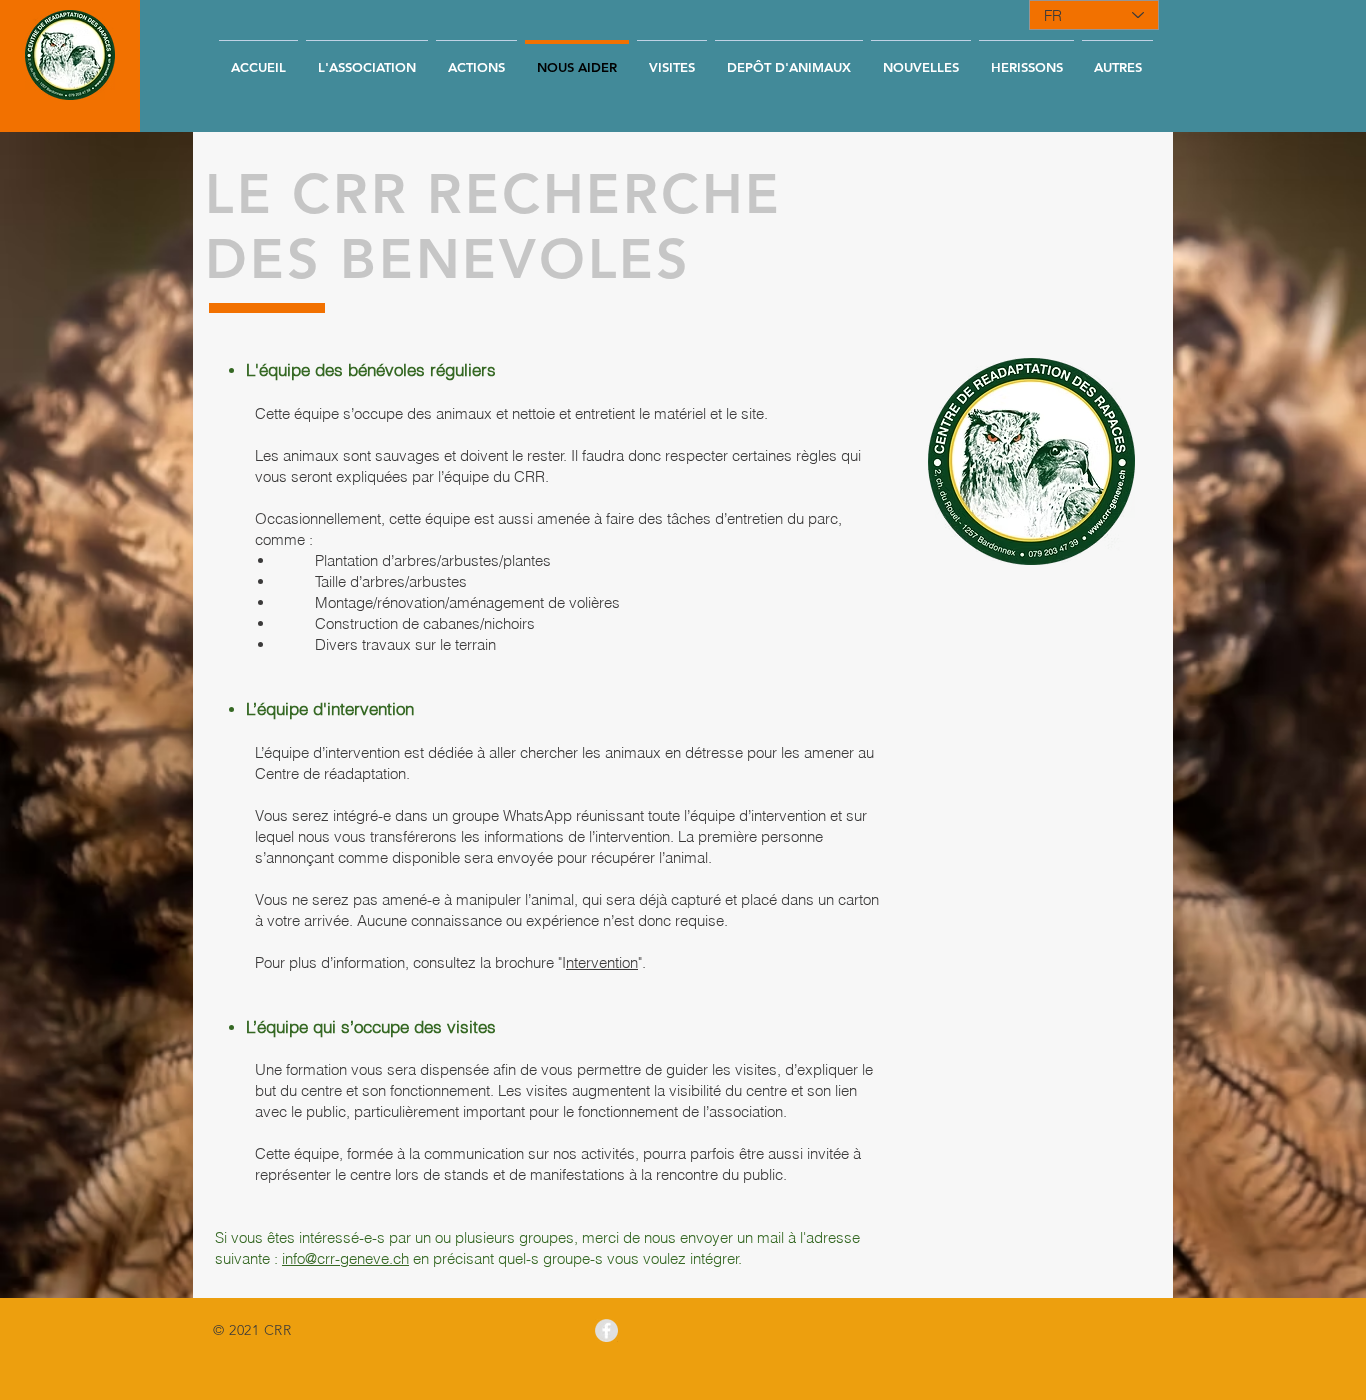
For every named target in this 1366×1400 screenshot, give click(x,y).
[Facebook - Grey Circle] (606, 1330)
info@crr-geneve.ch (345, 1258)
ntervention (602, 962)
